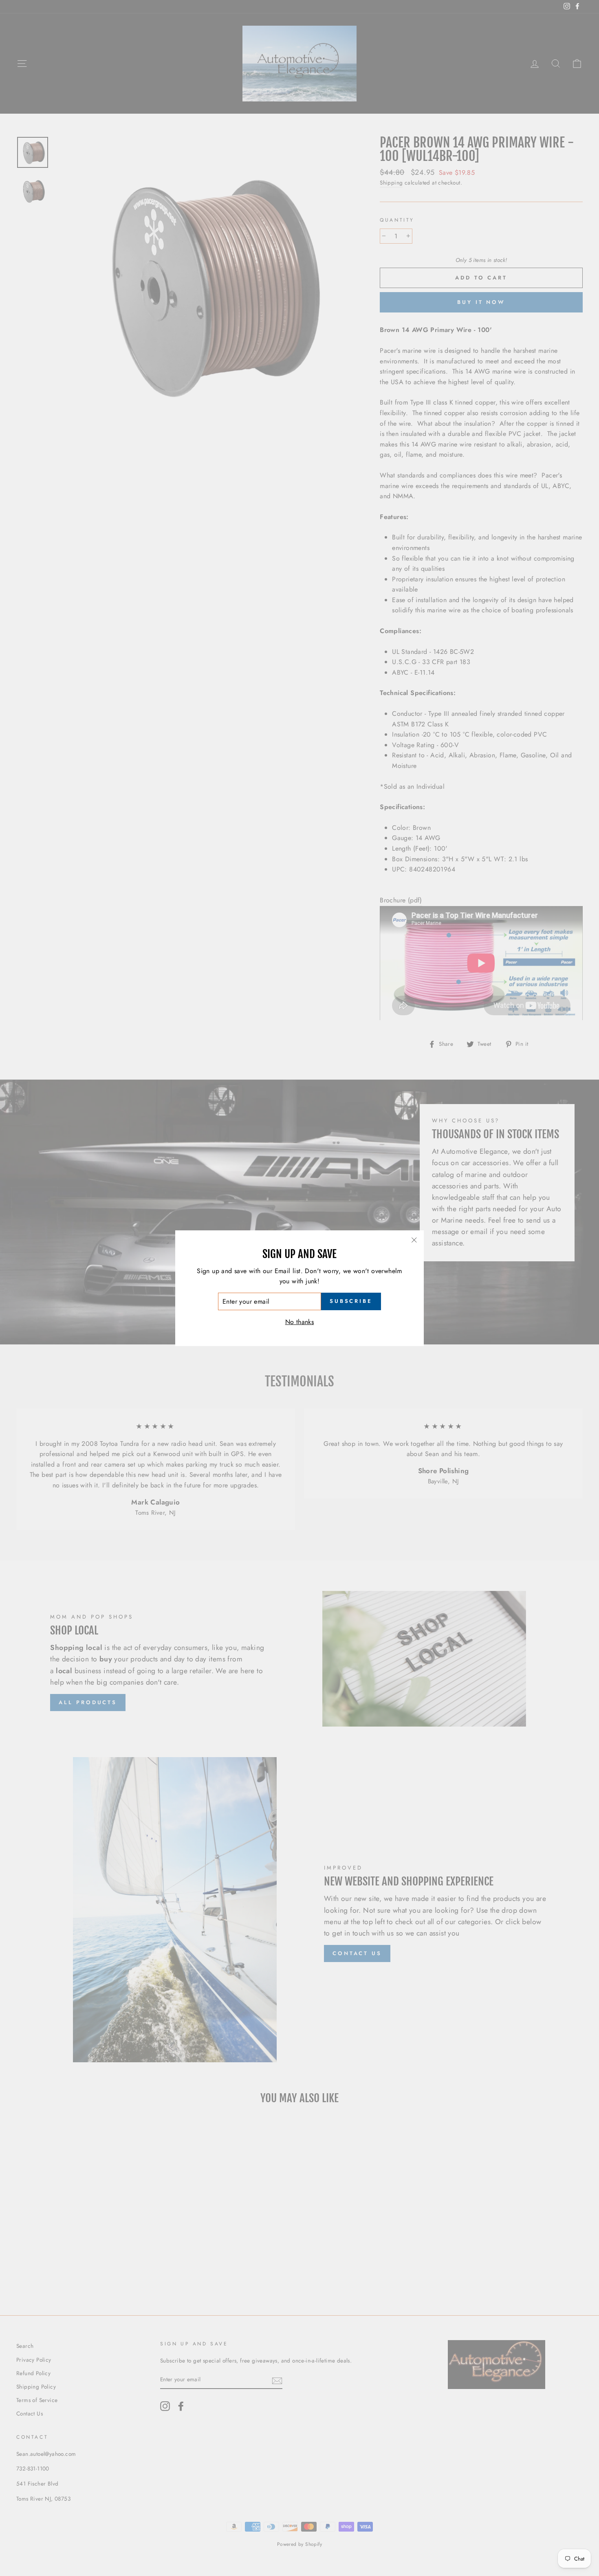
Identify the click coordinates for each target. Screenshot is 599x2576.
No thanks (300, 1322)
